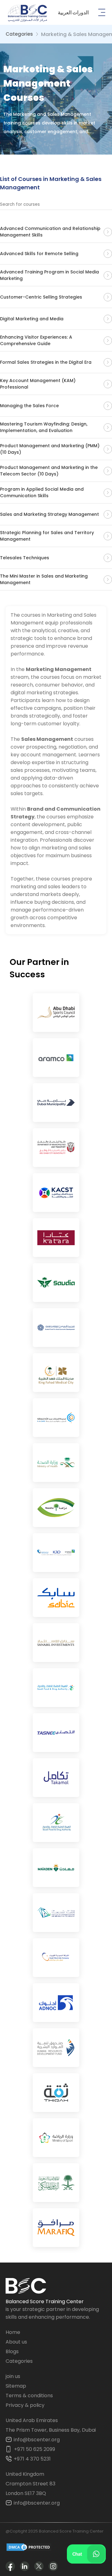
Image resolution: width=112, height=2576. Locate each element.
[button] (73, 13)
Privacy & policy (25, 2405)
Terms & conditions (29, 2396)
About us (16, 2342)
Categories (19, 34)
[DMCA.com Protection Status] (29, 2548)
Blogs (12, 2351)
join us (13, 2376)
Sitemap (16, 2386)
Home (13, 2332)
